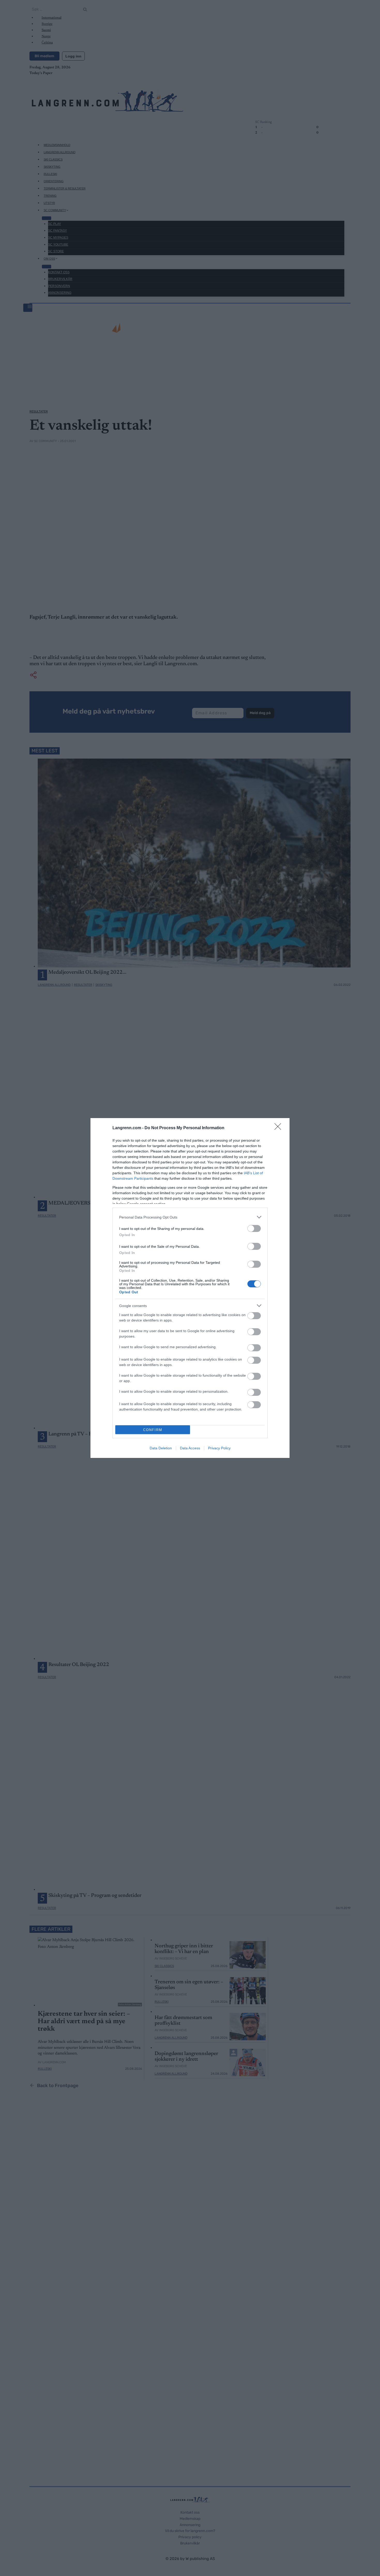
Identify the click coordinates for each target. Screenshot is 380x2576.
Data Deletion (161, 1448)
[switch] (254, 1228)
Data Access (190, 1448)
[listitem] (190, 1217)
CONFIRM (153, 1430)
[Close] (279, 1128)
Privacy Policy (219, 1448)
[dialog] (190, 1288)
